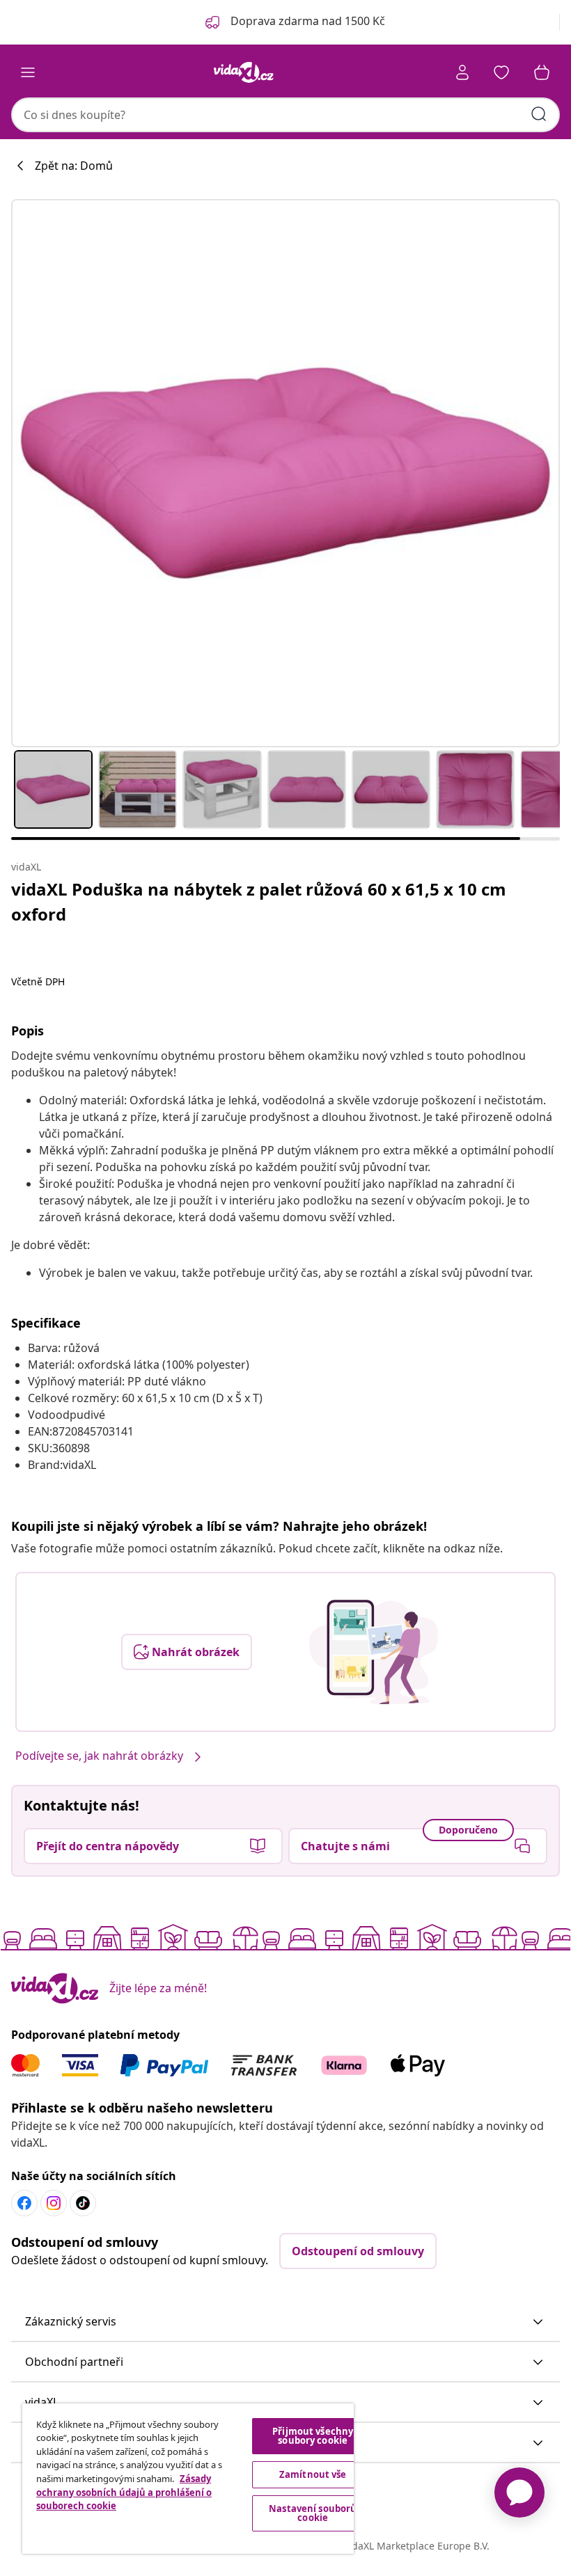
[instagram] (54, 2203)
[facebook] (24, 2203)
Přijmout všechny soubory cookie (313, 2436)
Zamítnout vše (313, 2474)
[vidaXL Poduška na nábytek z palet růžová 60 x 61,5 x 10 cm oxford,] (285, 473)
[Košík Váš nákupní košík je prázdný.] (542, 72)
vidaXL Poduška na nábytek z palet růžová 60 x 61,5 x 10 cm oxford (259, 901)
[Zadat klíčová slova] (539, 114)
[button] (285, 2322)
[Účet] (462, 72)
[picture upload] (374, 1652)
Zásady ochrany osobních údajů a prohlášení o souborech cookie (124, 2492)
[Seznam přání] (501, 72)
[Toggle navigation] (28, 72)
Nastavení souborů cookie (313, 2513)
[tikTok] (83, 2203)
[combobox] (285, 115)
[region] (188, 2479)
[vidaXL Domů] (244, 72)
